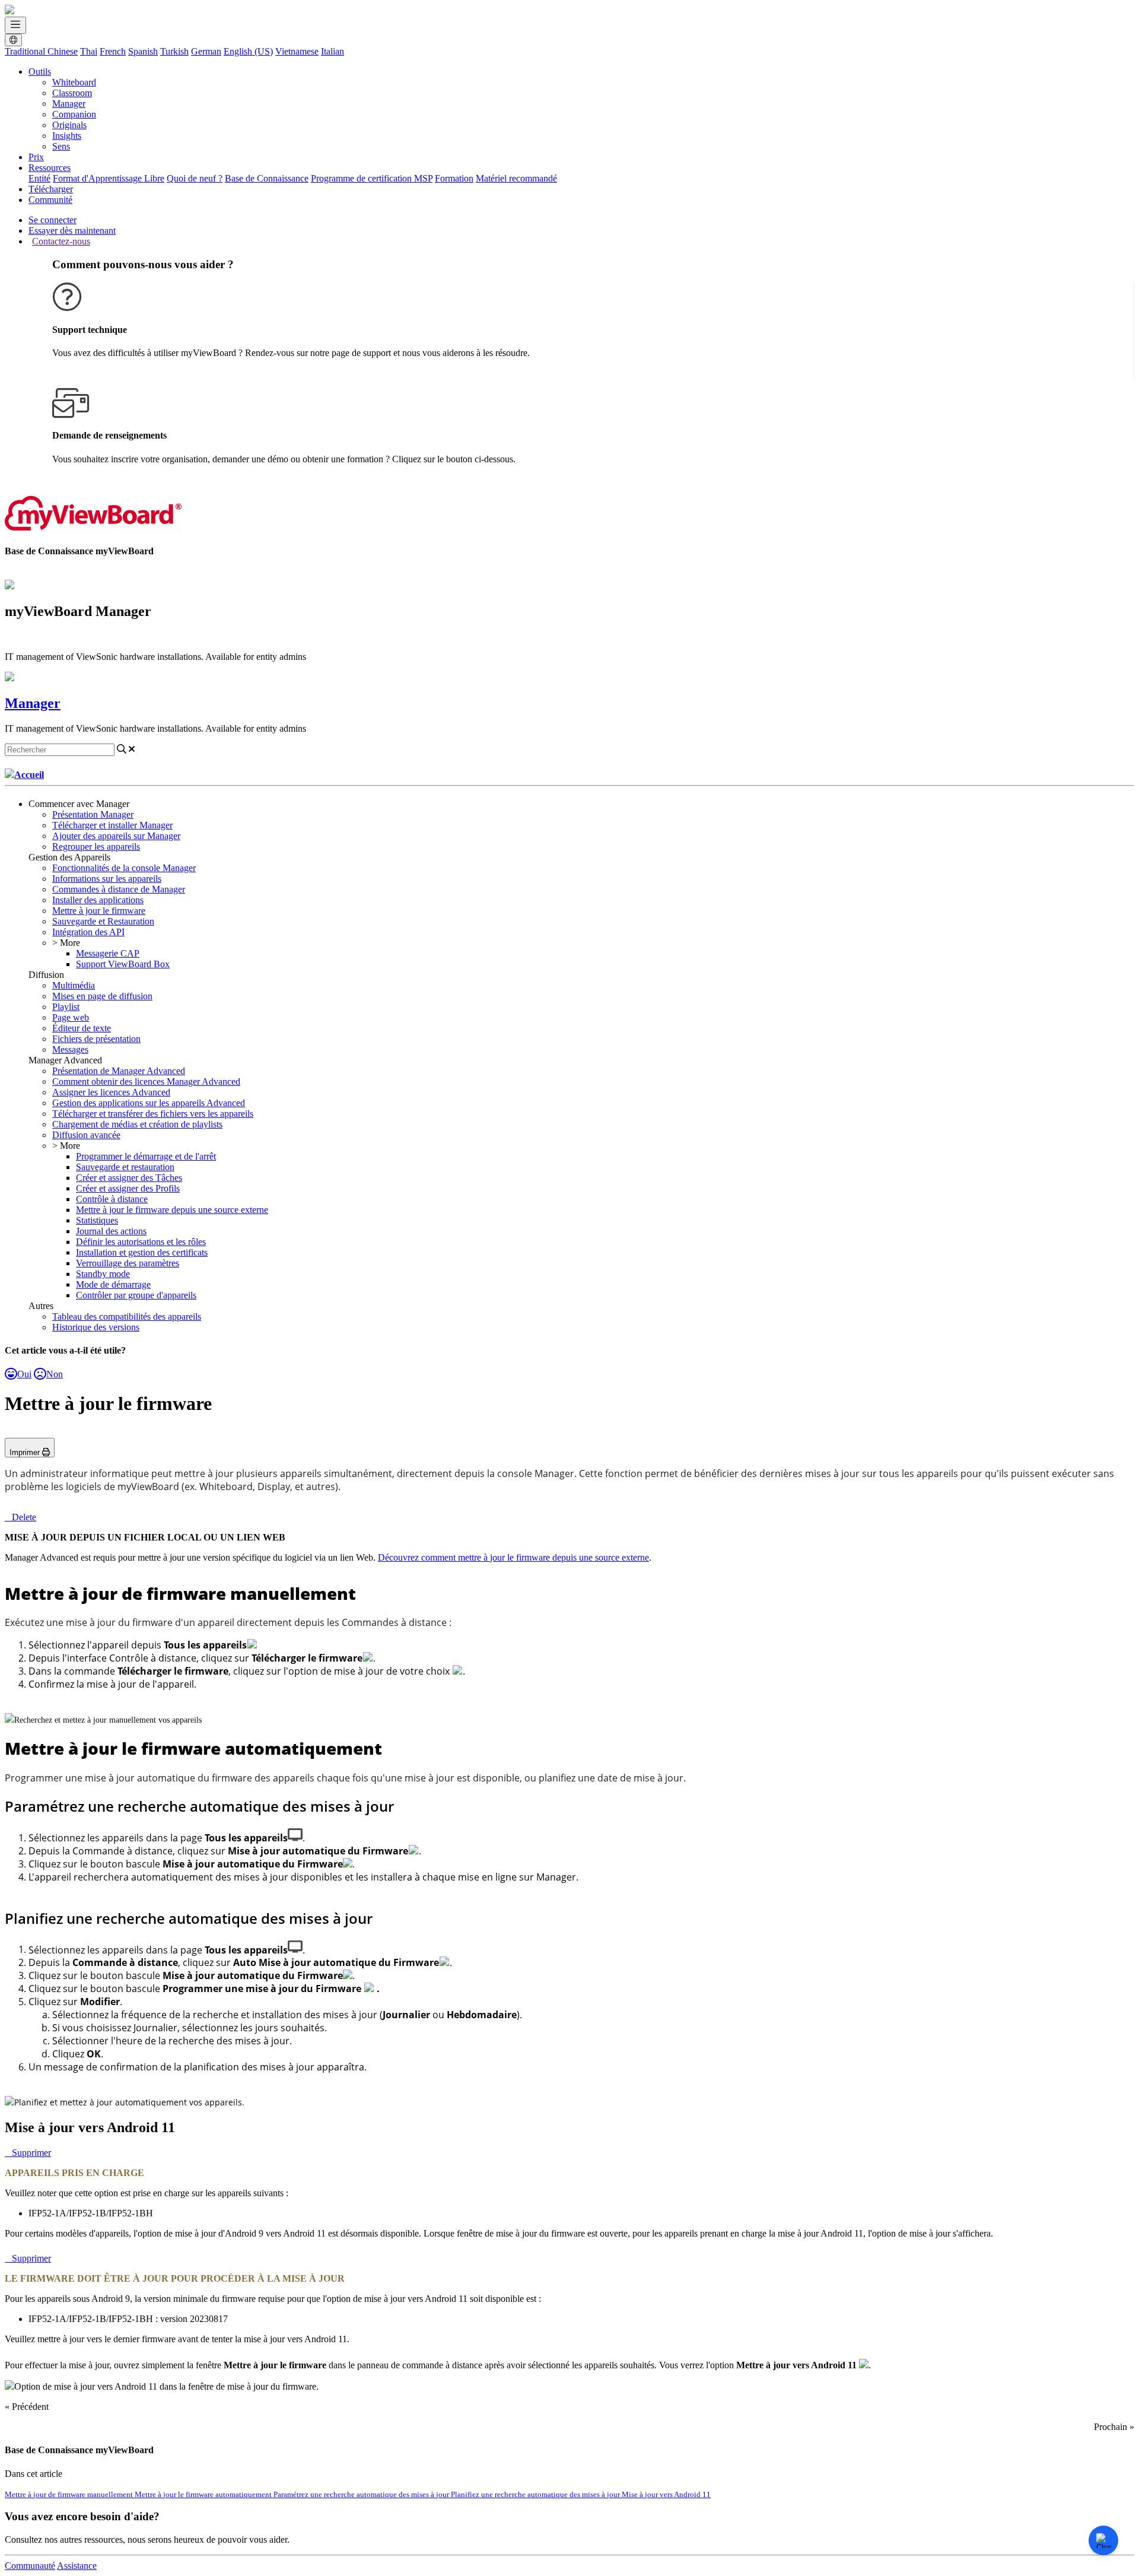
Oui (24, 1374)
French (113, 51)
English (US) (248, 51)
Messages (70, 1049)
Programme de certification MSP (372, 178)
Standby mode (103, 1274)
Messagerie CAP (108, 953)
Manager (69, 104)
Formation (454, 178)
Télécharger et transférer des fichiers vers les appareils (153, 1114)
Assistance (77, 2566)
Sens (61, 146)
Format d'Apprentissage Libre (109, 178)
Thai (89, 51)
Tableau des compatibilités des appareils (127, 1316)
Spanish (143, 51)
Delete (24, 1517)
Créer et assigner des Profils (128, 1188)
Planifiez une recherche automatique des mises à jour (536, 2494)
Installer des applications (98, 900)
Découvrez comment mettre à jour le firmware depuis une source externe (513, 1557)
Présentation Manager (93, 814)
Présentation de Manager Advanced (119, 1071)
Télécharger (51, 189)
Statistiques (97, 1220)
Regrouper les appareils (96, 847)
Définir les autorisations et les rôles (141, 1242)
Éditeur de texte (82, 1028)
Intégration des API (88, 932)
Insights (67, 136)
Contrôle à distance (112, 1199)
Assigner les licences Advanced (111, 1092)
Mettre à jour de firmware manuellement (70, 2494)
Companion (74, 114)
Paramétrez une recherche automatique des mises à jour (362, 2494)
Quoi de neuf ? (195, 178)
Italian (333, 51)
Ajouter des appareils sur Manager (116, 836)
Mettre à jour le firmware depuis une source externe (172, 1210)
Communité (50, 200)
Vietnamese (297, 51)
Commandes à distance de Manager (119, 889)
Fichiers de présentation (96, 1039)
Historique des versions (96, 1327)
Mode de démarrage (113, 1284)
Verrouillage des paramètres (128, 1263)
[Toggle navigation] (15, 25)
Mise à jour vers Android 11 (666, 2494)
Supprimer (31, 2153)
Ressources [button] (50, 168)
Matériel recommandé (516, 178)
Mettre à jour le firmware (99, 911)
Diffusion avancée (86, 1135)
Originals (69, 125)
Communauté (30, 2566)
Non (55, 1374)
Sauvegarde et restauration (125, 1167)
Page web (71, 1017)
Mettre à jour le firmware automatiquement (204, 2494)
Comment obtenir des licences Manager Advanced (146, 1081)
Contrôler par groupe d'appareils (136, 1295)
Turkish (174, 51)
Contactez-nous (61, 241)
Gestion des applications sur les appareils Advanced (149, 1103)
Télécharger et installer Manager (112, 825)
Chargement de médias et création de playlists (137, 1124)
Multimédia (74, 985)
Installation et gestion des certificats (142, 1252)
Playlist (66, 1007)
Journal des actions (111, 1231)
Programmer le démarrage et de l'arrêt (146, 1156)
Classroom (72, 93)
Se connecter (53, 220)
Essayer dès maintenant (72, 231)
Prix (36, 157)
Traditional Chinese (41, 51)
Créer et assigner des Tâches (129, 1178)
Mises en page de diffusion (102, 996)
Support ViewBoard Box (123, 964)
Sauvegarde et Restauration (103, 921)
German (206, 51)
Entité (39, 178)
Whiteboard (74, 82)
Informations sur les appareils (107, 879)
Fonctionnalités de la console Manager (124, 868)
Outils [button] (40, 72)
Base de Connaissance (267, 178)
